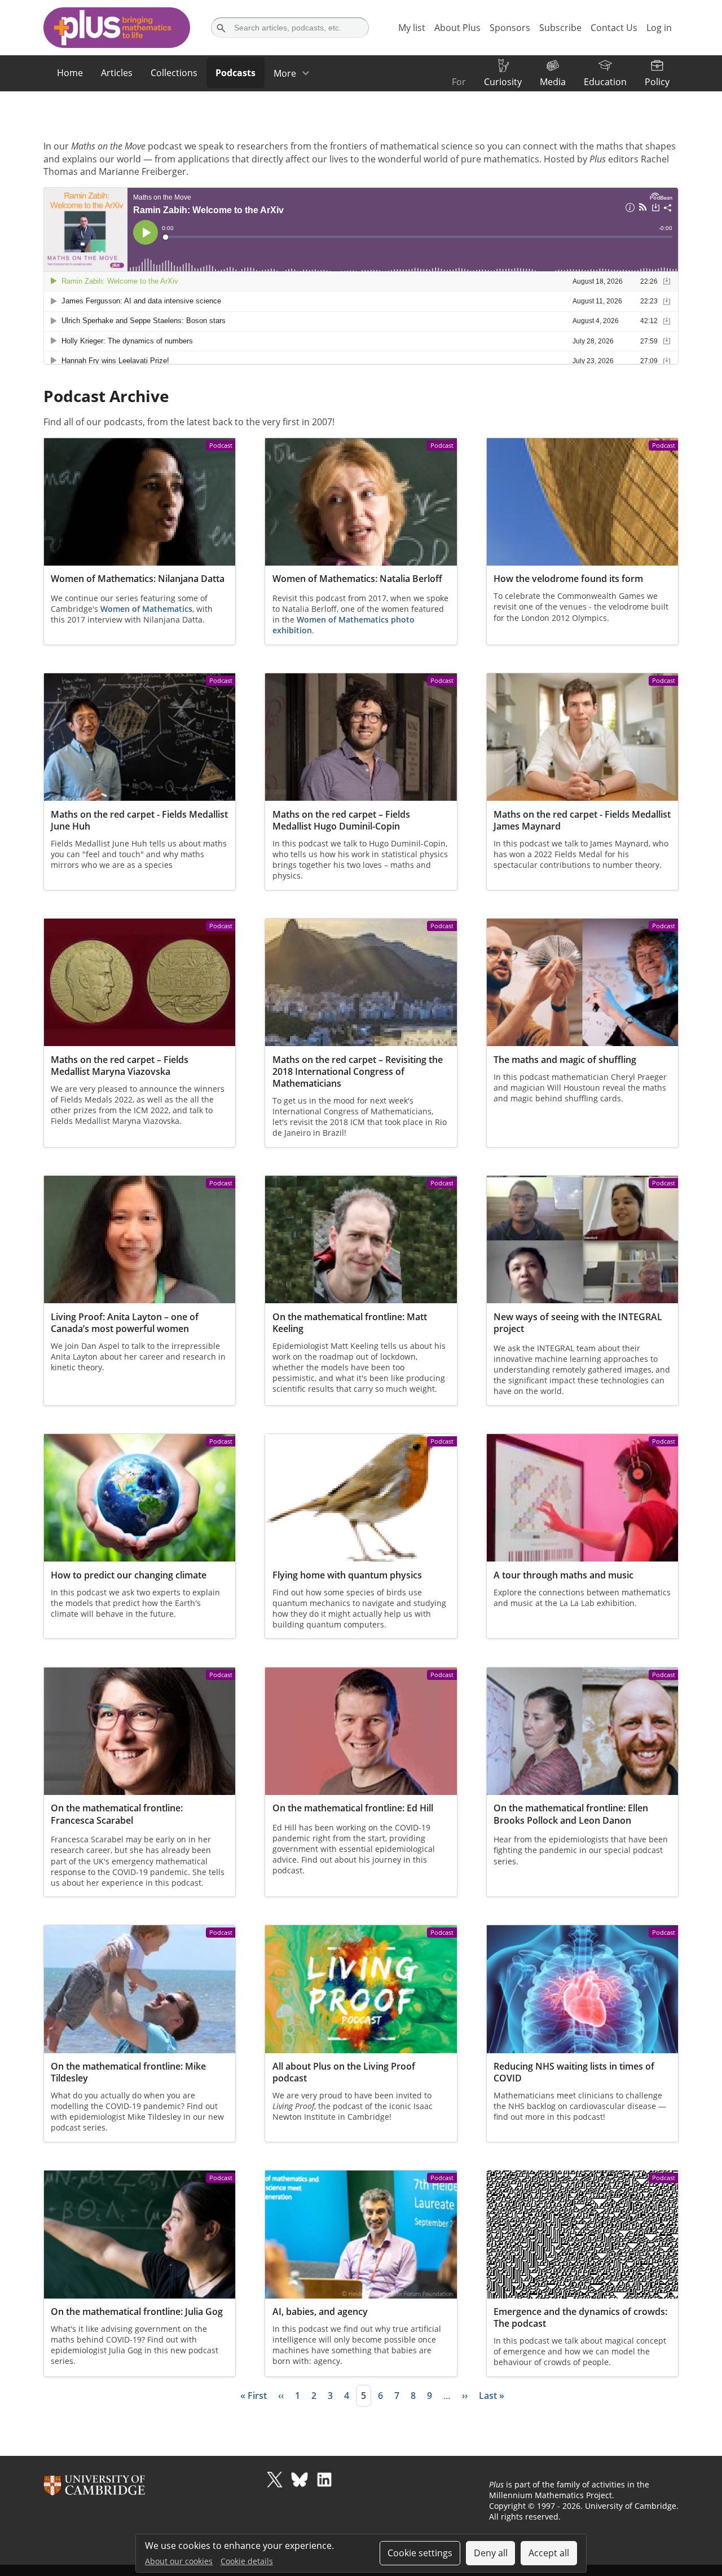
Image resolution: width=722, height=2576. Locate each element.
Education (605, 82)
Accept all (549, 2553)
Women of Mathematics (146, 609)
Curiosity (503, 82)
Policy (657, 82)
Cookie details (247, 2561)
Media (553, 82)
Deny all (491, 2553)
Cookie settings (420, 2553)
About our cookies (179, 2561)
